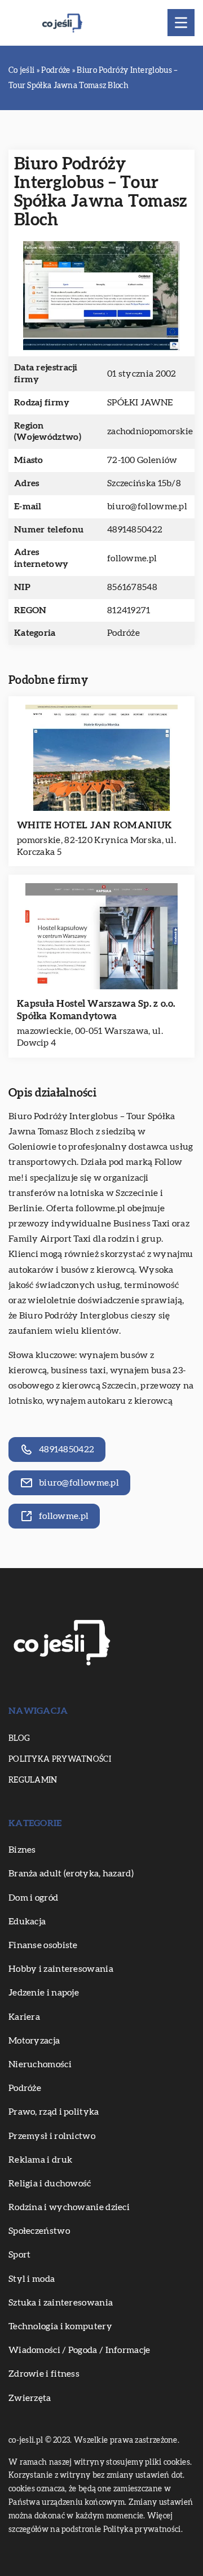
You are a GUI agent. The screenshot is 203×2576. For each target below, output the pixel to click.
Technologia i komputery (60, 2326)
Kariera (24, 2017)
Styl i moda (32, 2279)
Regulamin (33, 1780)
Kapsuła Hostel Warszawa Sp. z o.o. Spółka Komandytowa (96, 1010)
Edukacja (27, 1922)
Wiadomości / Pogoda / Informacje (80, 2350)
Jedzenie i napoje (44, 1993)
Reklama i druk (40, 2160)
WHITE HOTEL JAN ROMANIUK (94, 825)
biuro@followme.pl (147, 507)
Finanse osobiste (43, 1945)
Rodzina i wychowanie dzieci (69, 2207)
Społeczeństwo (39, 2231)
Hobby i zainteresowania (61, 1969)
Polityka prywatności (60, 1759)
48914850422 (135, 530)
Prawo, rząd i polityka (54, 2112)
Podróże (123, 633)
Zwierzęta (30, 2398)
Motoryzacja (34, 2041)
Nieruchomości (40, 2064)
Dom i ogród (33, 1898)
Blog (19, 1739)
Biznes (22, 1850)
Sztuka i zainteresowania (61, 2303)
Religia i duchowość (50, 2184)
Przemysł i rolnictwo (52, 2136)
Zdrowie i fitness (44, 2374)
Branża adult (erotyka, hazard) (71, 1874)
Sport (20, 2255)
